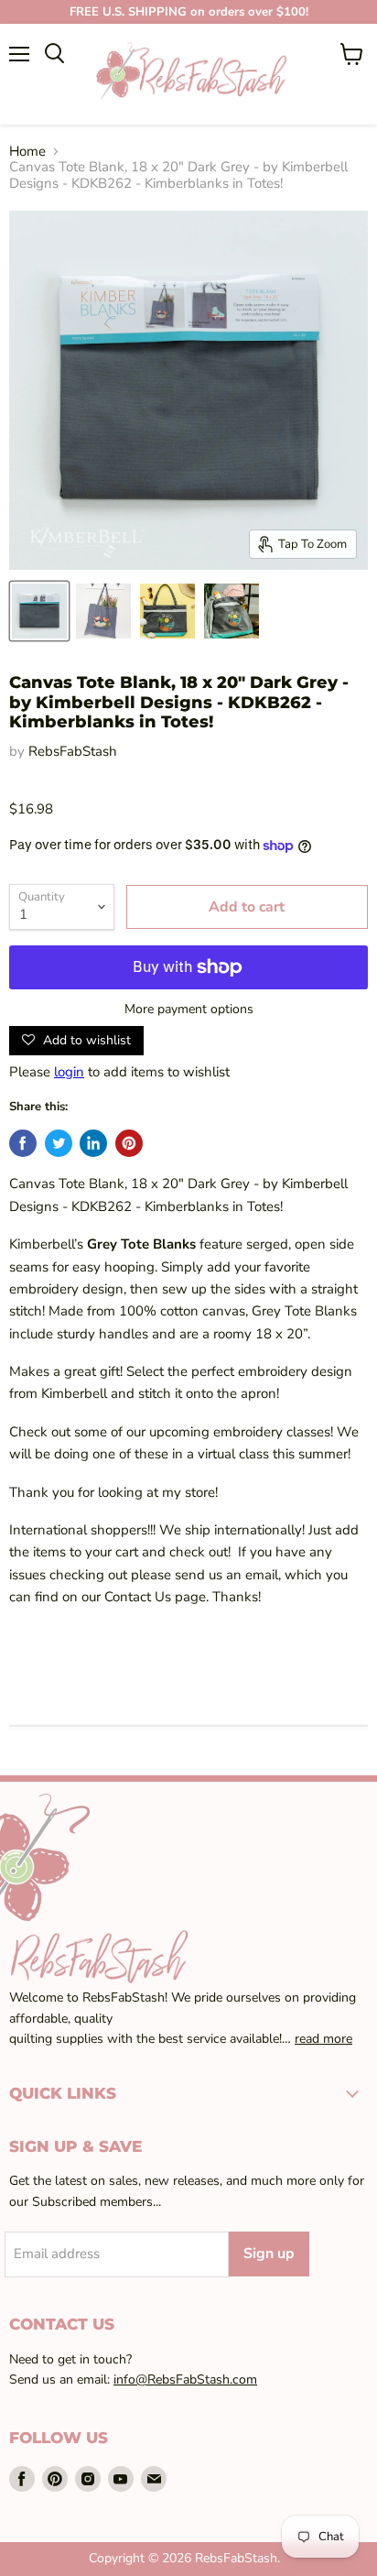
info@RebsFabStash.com (185, 2380)
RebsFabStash (73, 751)
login (69, 1072)
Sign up (269, 2254)
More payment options (189, 1010)
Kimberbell (76, 1393)
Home (27, 152)
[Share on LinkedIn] (93, 1143)
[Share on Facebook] (23, 1143)
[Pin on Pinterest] (129, 1143)
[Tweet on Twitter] (59, 1143)
